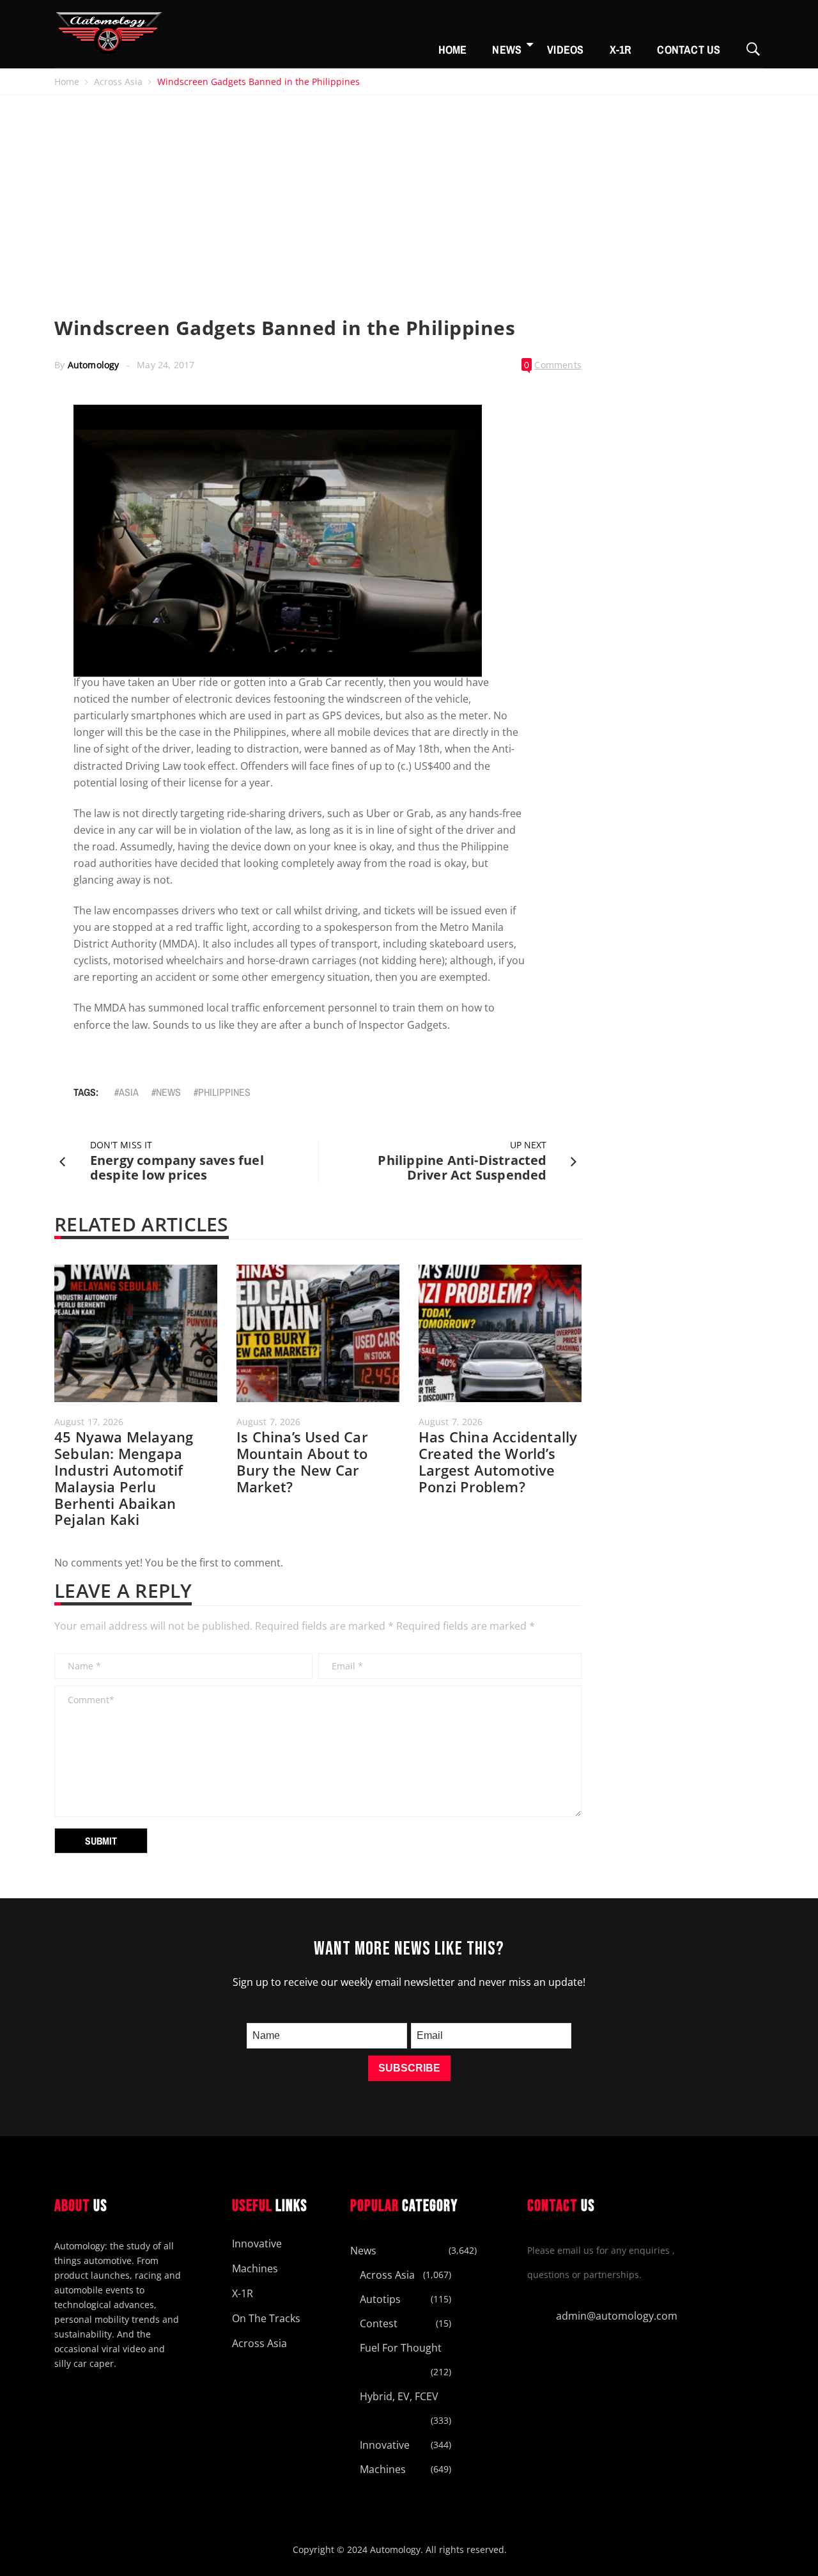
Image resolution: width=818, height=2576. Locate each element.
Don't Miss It (121, 1145)
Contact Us (689, 50)
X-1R (621, 50)
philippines (224, 1092)
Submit (101, 1841)
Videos (565, 50)
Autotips (380, 2299)
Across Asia (118, 82)
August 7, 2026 (268, 1422)
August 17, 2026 (89, 1422)
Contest (379, 2323)
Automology (94, 365)
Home (453, 50)
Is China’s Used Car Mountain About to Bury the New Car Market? (302, 1462)
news (168, 1092)
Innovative (257, 2244)
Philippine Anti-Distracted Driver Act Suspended (462, 1167)
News (507, 50)
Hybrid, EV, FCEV (399, 2396)
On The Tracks (266, 2318)
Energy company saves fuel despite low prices (177, 1167)
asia (129, 1092)
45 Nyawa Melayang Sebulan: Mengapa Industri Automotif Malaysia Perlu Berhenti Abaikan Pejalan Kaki (124, 1478)
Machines (255, 2268)
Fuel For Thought (401, 2348)
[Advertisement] (409, 191)
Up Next (529, 1145)
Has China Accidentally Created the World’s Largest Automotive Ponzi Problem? (498, 1462)
